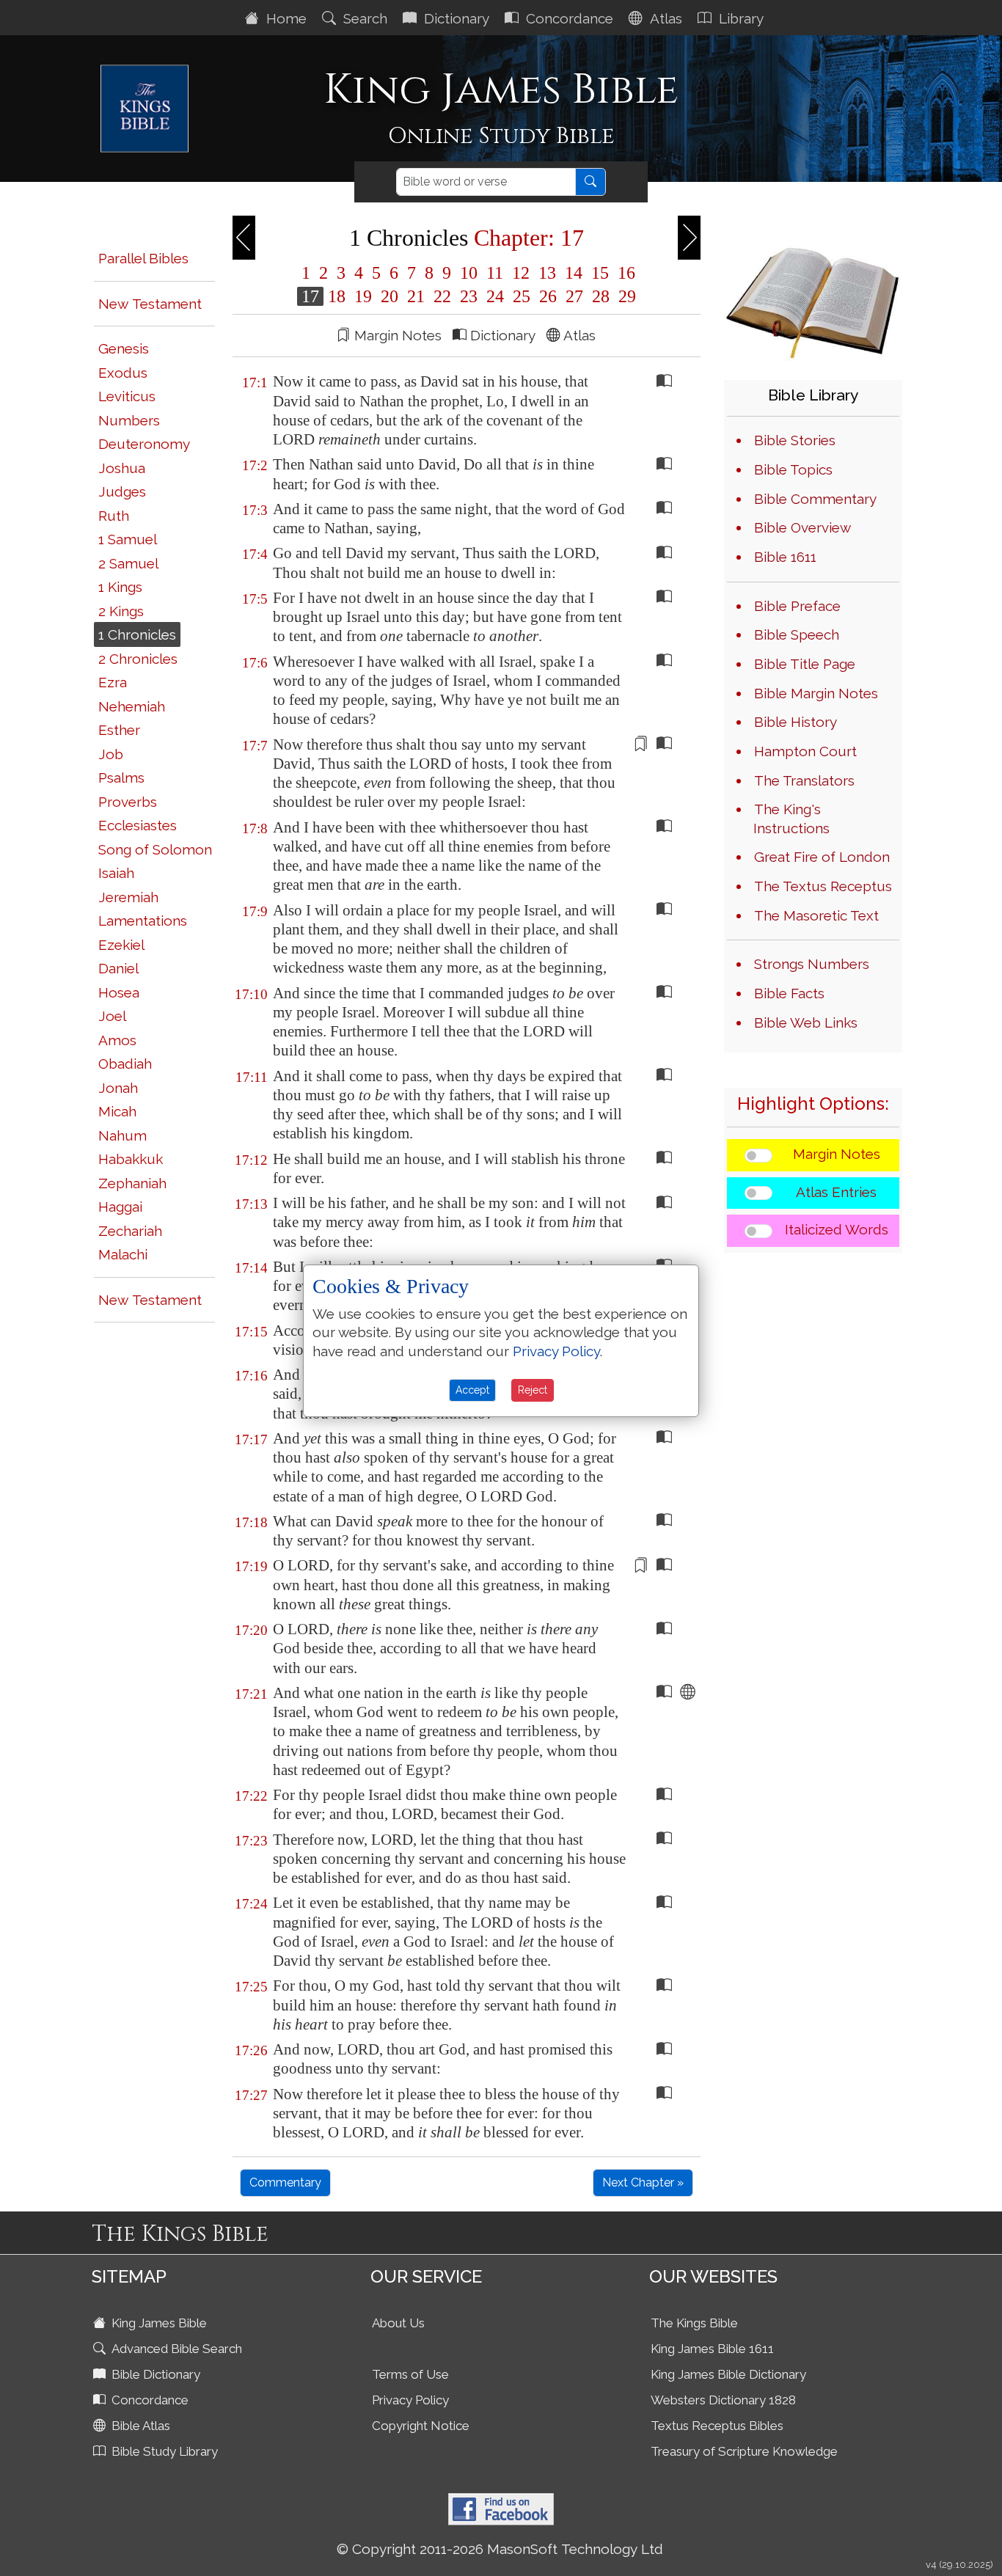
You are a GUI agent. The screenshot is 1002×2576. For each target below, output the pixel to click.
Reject (533, 1390)
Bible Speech (797, 634)
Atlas (664, 18)
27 (574, 296)
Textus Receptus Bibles (717, 2426)
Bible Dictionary (154, 2374)
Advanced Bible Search (175, 2349)
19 (363, 296)
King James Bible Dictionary (728, 2374)
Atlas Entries (836, 1192)
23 (469, 296)
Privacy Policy (410, 2400)
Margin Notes (837, 1154)
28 (601, 296)
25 (522, 296)
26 (548, 296)
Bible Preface (797, 606)
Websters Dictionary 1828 (723, 2400)
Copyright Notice (421, 2426)
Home (285, 18)
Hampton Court (805, 751)
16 (624, 273)
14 (574, 273)
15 (600, 273)
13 (547, 273)
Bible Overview (802, 527)
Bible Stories (795, 440)
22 (442, 296)
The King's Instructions (791, 819)
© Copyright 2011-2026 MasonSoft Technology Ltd (500, 2549)
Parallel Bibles (143, 258)
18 (337, 296)
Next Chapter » (643, 2182)
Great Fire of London (822, 857)
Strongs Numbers (812, 964)
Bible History (796, 722)
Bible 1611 (785, 557)
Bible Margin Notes (816, 693)
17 (310, 296)
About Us (398, 2323)
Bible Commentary (815, 499)
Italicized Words (837, 1229)
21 (416, 296)
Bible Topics (793, 469)
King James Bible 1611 (712, 2349)
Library (739, 18)
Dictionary (455, 18)
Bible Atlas (139, 2426)
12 (521, 273)
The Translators (804, 780)
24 (495, 296)
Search (363, 18)
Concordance (568, 18)
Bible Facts (789, 993)
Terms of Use (410, 2374)
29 (625, 296)
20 (390, 296)
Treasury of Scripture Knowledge (744, 2451)
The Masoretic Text (816, 915)
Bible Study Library (163, 2451)
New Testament (150, 304)
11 (495, 273)
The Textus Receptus (823, 886)
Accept (472, 1390)
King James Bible (158, 2323)
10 (469, 273)
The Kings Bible (694, 2323)
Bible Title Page (805, 664)
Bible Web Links (806, 1022)
